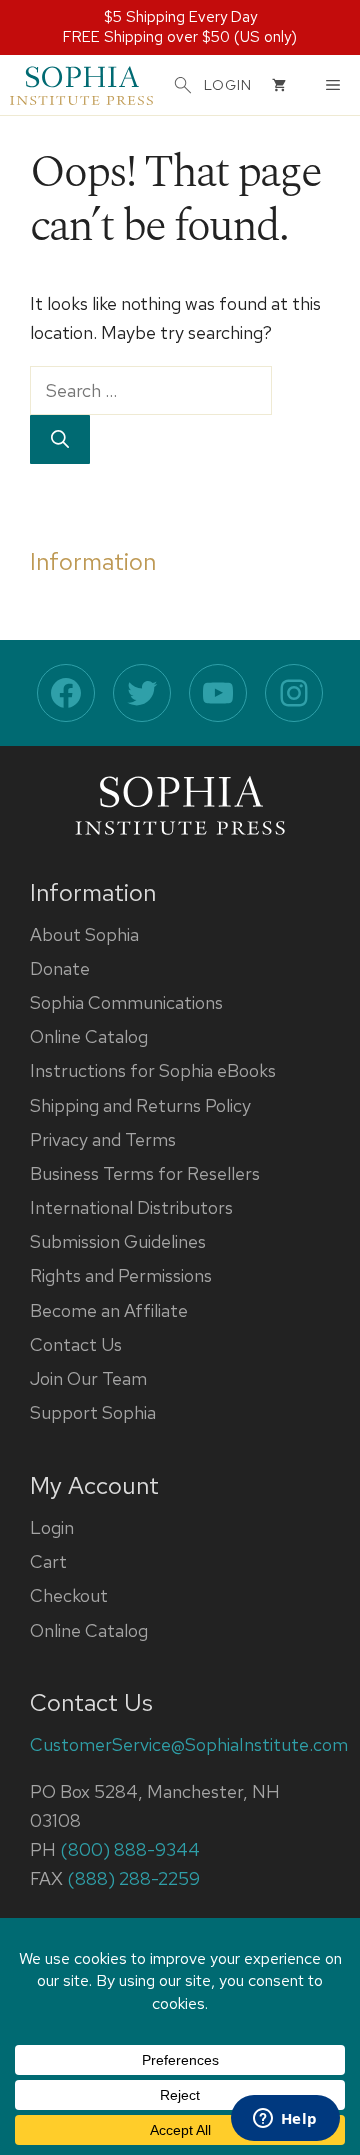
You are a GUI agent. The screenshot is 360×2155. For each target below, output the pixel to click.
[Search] (60, 439)
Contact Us (76, 1344)
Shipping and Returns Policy (140, 1105)
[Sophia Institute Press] (81, 85)
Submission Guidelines (118, 1241)
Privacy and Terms (103, 1139)
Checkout (69, 1595)
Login (52, 1527)
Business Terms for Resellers (145, 1173)
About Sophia (84, 934)
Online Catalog (89, 1036)
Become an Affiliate (109, 1310)
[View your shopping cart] (279, 85)
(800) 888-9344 (130, 1849)
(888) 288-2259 (133, 1878)
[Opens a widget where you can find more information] (285, 2120)
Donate (60, 968)
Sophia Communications (126, 1002)
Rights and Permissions (121, 1275)
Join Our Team (88, 1378)
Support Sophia (93, 1412)
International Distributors (131, 1207)
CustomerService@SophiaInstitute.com (189, 1744)
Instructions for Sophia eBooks (153, 1070)
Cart (48, 1561)
